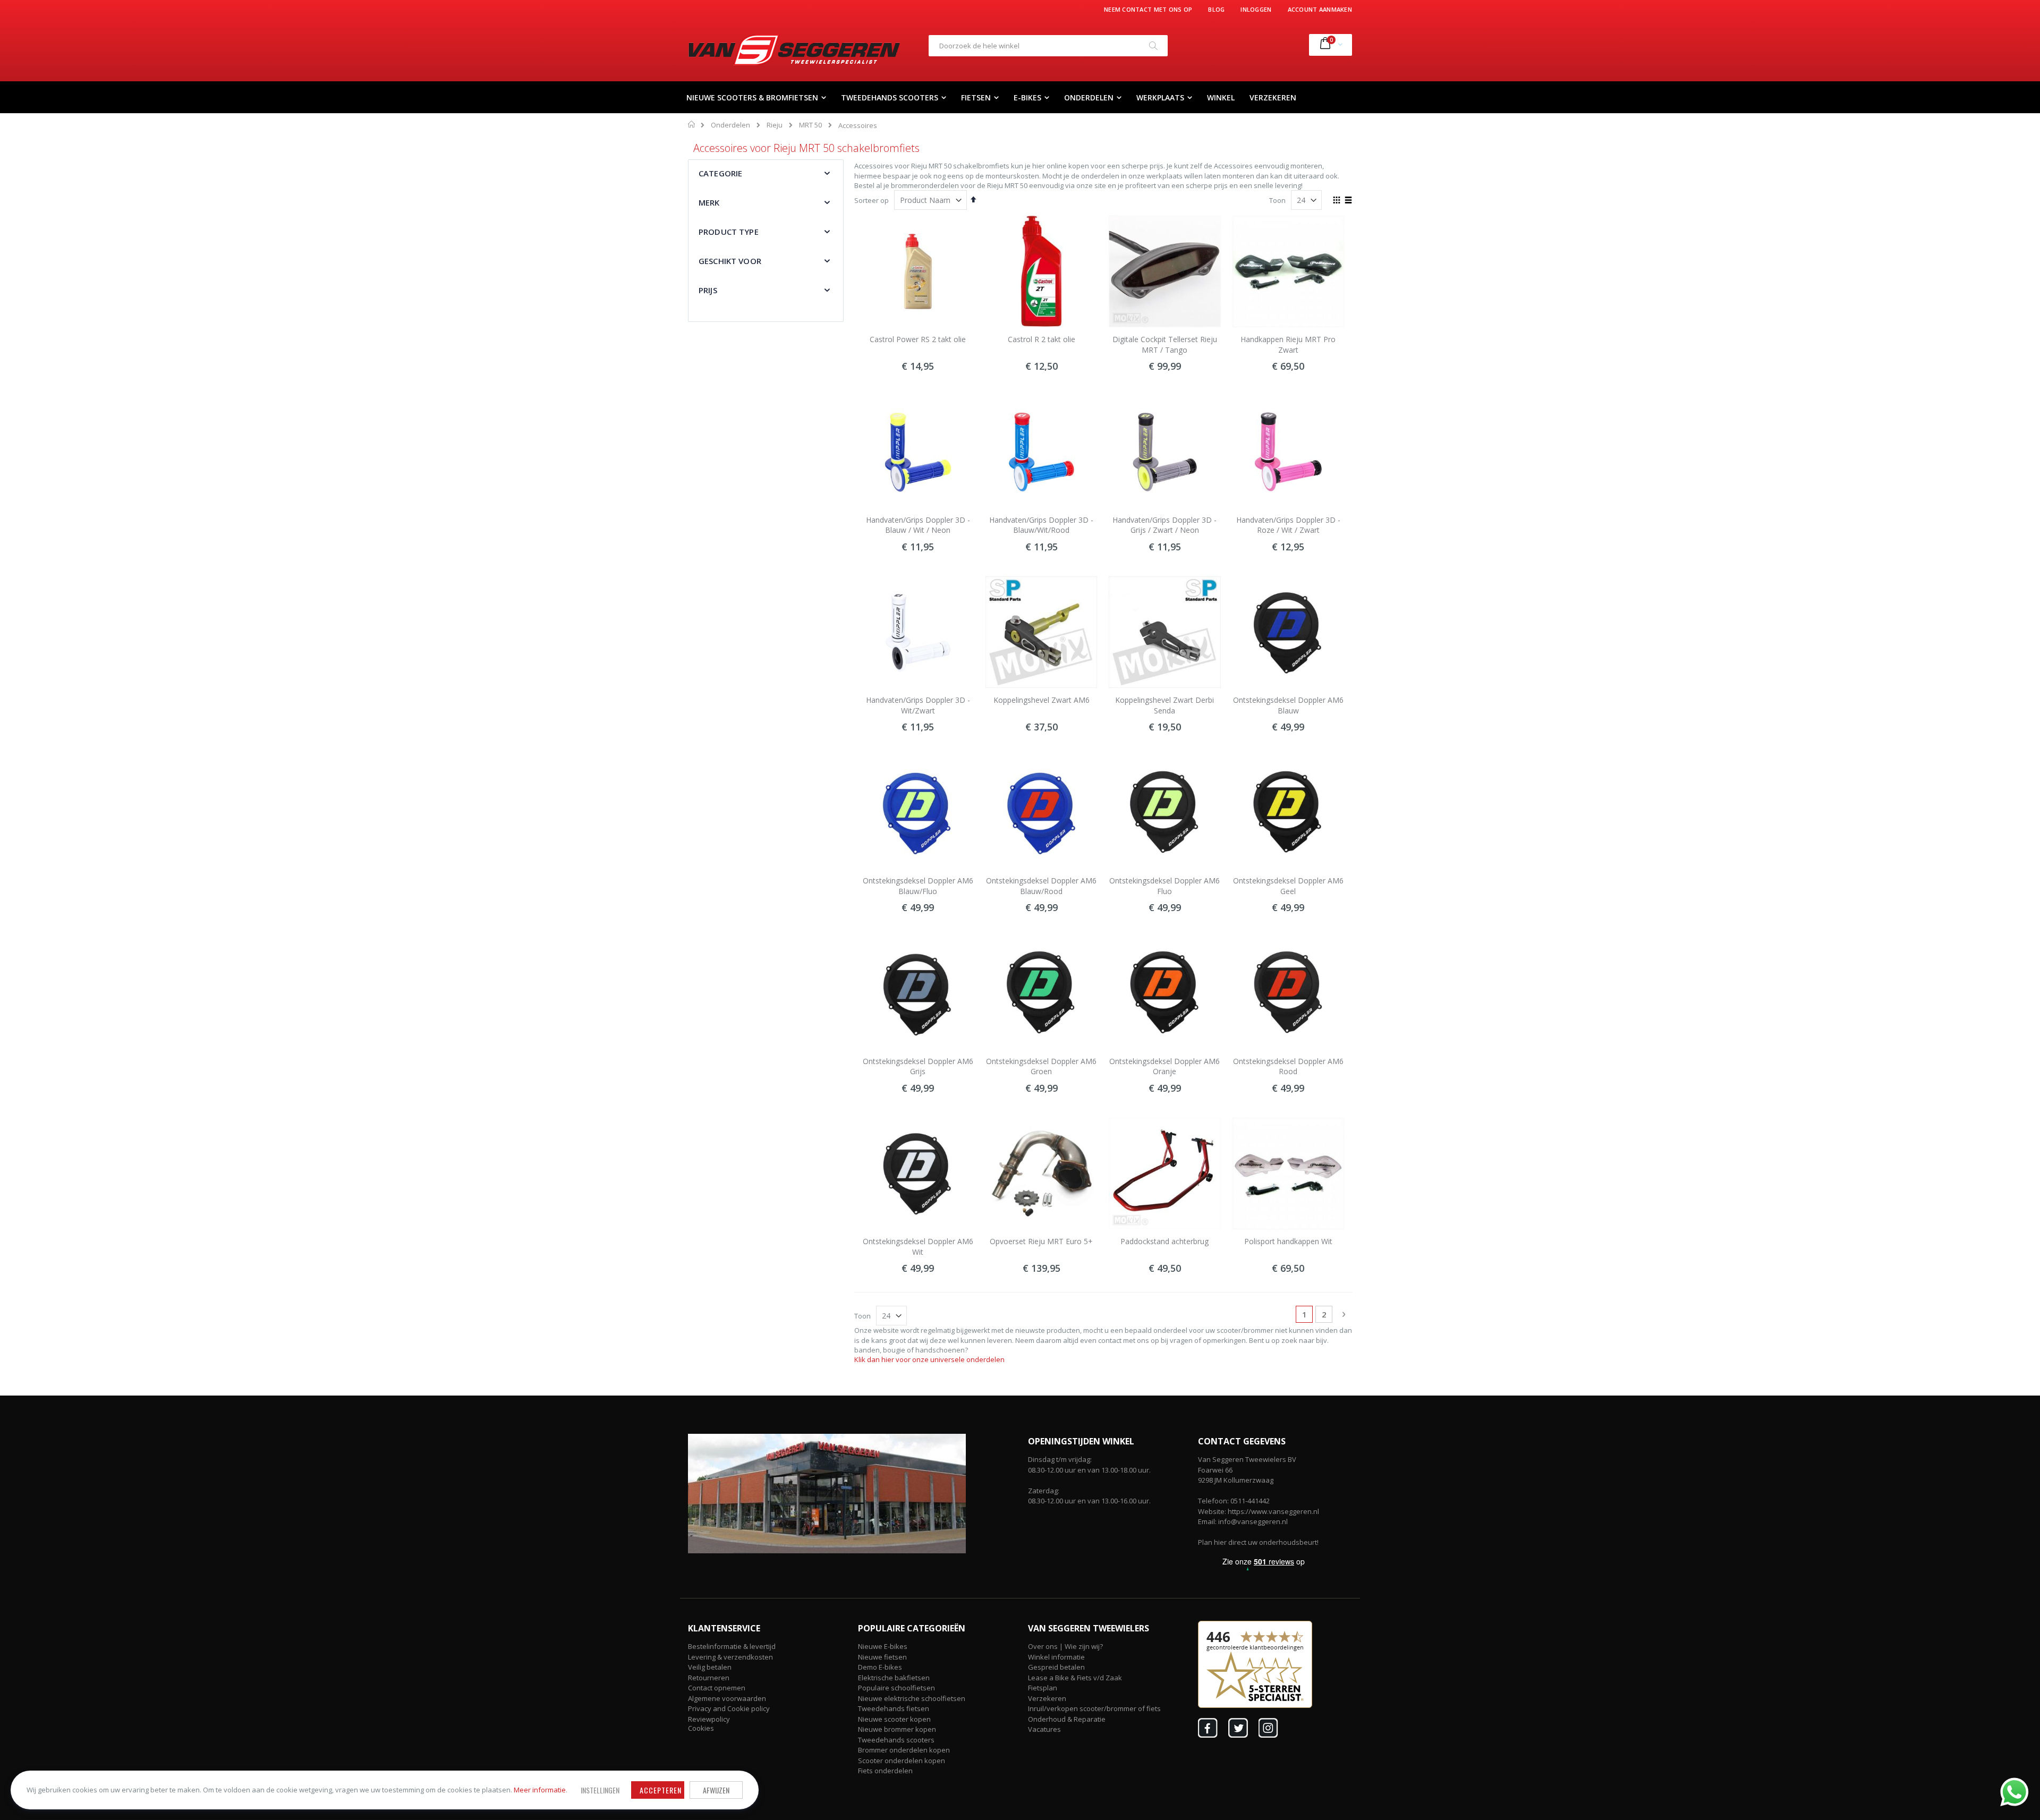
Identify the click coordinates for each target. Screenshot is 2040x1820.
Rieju (775, 125)
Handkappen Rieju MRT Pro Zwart (1288, 345)
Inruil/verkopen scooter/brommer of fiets (1094, 1708)
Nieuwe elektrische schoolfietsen (912, 1698)
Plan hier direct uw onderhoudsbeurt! (1258, 1542)
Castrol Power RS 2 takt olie (918, 339)
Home (692, 124)
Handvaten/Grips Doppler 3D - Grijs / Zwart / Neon (1164, 525)
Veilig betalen (710, 1667)
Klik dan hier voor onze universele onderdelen (929, 1359)
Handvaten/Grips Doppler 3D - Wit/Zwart (918, 705)
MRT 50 (810, 125)
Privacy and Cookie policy (729, 1708)
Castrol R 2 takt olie (1042, 339)
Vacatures (1044, 1729)
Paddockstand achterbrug (1164, 1241)
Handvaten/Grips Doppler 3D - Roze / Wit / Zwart (1288, 525)
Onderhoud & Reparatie (1067, 1719)
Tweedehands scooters (896, 1740)
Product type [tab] (729, 232)
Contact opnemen (717, 1688)
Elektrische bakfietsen (894, 1678)
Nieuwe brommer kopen (897, 1729)
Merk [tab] (709, 202)
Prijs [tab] (708, 290)
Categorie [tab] (720, 173)
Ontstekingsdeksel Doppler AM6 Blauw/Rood (1041, 886)
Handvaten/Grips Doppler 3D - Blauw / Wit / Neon (918, 525)
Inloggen (1256, 9)
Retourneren (709, 1678)
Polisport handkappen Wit (1288, 1241)
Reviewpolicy (709, 1719)
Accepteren (661, 1790)
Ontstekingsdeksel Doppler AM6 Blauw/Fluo (918, 886)
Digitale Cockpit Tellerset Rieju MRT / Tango (1165, 345)
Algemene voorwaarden (727, 1698)
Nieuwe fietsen (882, 1657)
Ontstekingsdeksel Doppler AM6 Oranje (1164, 1066)
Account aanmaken (1320, 9)
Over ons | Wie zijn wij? (1065, 1646)
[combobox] (1048, 46)
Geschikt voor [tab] (730, 261)
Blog (1216, 9)
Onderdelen (730, 125)
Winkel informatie (1056, 1657)
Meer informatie (540, 1790)
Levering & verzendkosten (730, 1657)
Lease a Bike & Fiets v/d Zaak (1075, 1678)
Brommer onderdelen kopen (904, 1750)
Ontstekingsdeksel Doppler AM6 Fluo (1164, 886)
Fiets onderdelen (885, 1771)
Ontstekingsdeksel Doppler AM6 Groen (1041, 1066)
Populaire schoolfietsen (896, 1688)
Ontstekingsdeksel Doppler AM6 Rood (1288, 1066)
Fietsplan (1043, 1688)
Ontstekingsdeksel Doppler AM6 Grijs (918, 1066)
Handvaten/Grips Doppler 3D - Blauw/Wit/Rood (1041, 525)
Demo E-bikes (880, 1667)
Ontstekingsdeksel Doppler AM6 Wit (918, 1247)
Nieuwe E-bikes (883, 1646)
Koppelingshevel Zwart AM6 (1042, 700)
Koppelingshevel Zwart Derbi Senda (1164, 705)
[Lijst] (1348, 201)
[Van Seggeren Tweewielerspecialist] (794, 50)
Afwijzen (716, 1790)
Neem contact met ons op (1148, 9)
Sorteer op (872, 200)
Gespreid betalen (1056, 1667)
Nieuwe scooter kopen (894, 1719)
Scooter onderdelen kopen (902, 1761)
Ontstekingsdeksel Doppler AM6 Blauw (1288, 705)
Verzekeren (1047, 1698)
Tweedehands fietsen (894, 1708)
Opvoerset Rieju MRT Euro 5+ (1041, 1241)
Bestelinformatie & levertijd (732, 1646)
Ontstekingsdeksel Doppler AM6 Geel (1288, 886)
